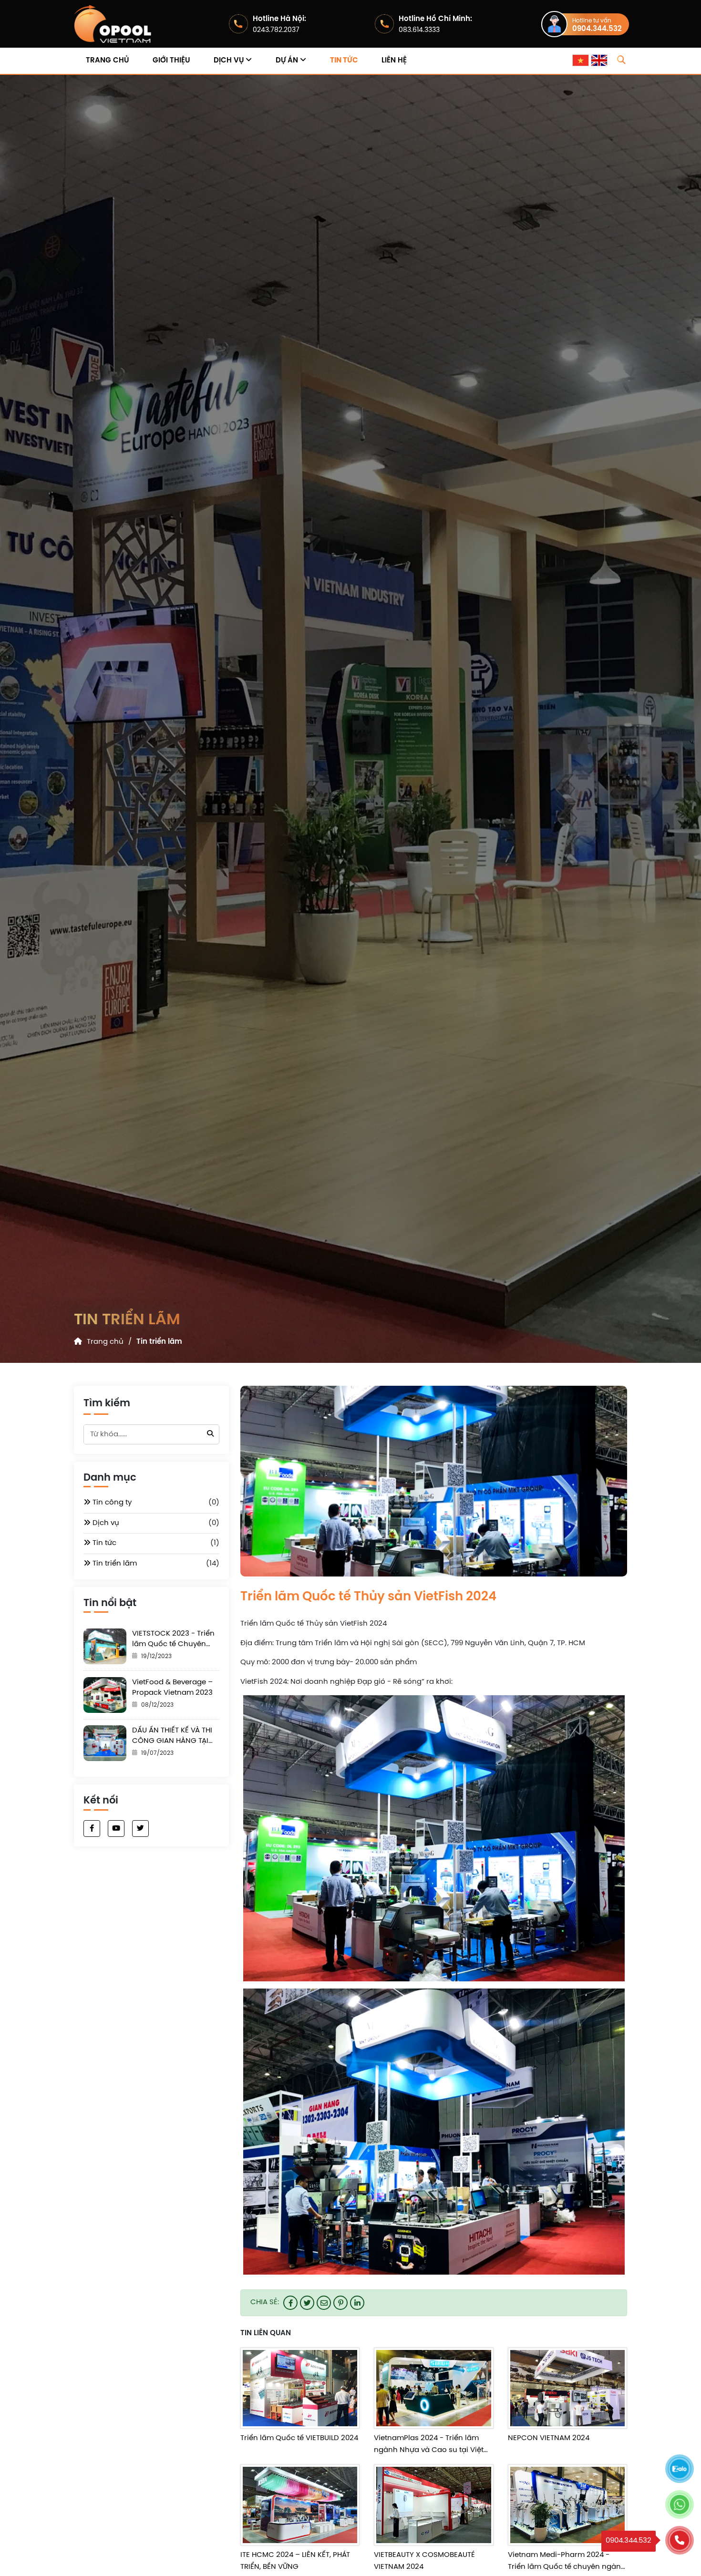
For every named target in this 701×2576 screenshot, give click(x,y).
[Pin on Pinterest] (340, 2303)
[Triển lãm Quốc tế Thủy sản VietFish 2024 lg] (117, 24)
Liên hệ (394, 61)
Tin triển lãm (159, 1342)
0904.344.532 (597, 29)
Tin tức (344, 61)
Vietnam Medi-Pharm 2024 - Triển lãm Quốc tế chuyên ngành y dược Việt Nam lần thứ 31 (567, 2562)
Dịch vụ (230, 61)
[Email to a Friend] (324, 2303)
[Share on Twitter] (307, 2303)
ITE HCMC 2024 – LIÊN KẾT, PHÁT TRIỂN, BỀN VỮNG (295, 2561)
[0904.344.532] (680, 2540)
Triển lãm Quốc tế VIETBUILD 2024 (299, 2438)
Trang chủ (107, 61)
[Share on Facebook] (290, 2303)
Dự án (288, 61)
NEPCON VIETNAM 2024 (549, 2438)
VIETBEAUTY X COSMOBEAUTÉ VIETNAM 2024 (424, 2561)
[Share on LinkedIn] (357, 2303)
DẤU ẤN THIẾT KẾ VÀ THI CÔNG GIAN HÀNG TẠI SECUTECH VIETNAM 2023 (172, 1736)
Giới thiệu (171, 61)
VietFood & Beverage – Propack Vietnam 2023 (172, 1688)
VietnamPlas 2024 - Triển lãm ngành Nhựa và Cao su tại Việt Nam (429, 2446)
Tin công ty (111, 1503)
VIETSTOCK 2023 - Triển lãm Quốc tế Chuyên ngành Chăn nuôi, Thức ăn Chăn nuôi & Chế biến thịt (175, 1640)
